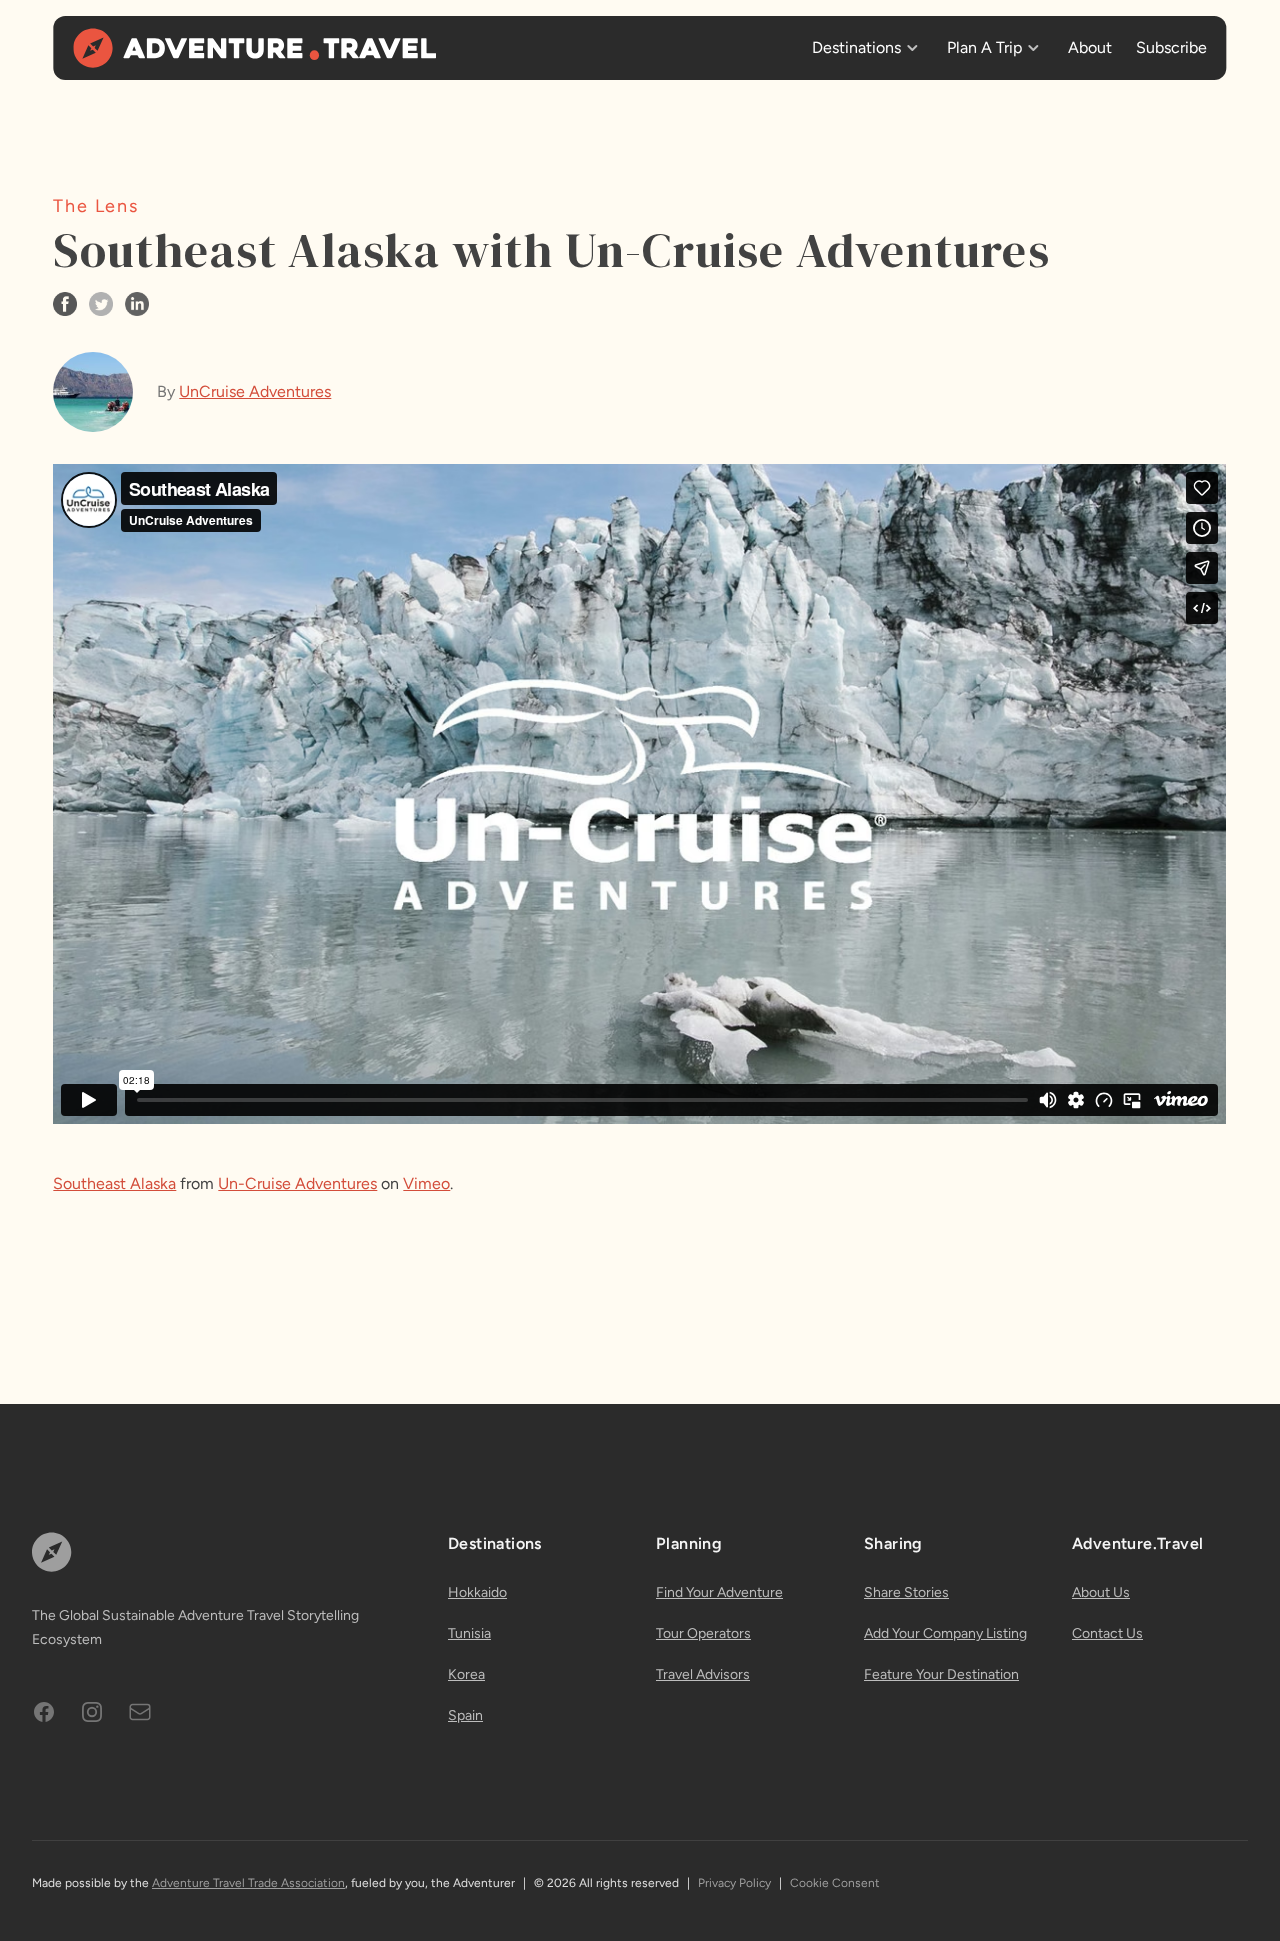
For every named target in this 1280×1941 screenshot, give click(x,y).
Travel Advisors (703, 1674)
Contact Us (1107, 1633)
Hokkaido (477, 1592)
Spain (465, 1715)
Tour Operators (703, 1633)
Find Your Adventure (719, 1592)
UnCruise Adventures (255, 391)
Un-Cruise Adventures (297, 1183)
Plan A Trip (984, 47)
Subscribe (1171, 47)
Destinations (856, 47)
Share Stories (906, 1592)
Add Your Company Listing (945, 1633)
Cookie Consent (835, 1883)
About (1090, 47)
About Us (1101, 1592)
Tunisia (469, 1633)
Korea (466, 1674)
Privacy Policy (734, 1883)
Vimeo (426, 1183)
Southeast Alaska (114, 1183)
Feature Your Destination (941, 1674)
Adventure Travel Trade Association (248, 1883)
